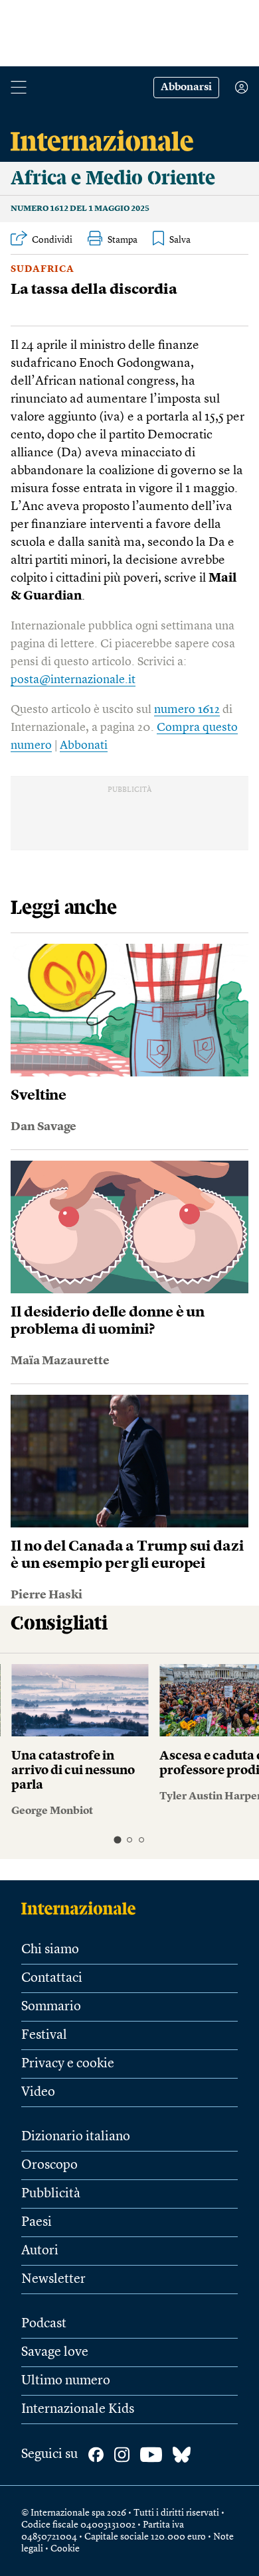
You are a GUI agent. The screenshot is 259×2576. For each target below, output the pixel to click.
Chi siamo (50, 1950)
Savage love (55, 2352)
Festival (44, 2035)
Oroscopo (49, 2165)
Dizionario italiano (76, 2137)
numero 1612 (187, 710)
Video (38, 2093)
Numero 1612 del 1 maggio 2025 (80, 209)
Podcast (44, 2324)
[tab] (117, 1839)
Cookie (65, 2549)
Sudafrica (43, 269)
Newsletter (53, 2280)
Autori (40, 2251)
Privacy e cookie (68, 2064)
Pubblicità (51, 2194)
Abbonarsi (186, 88)
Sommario (51, 2007)
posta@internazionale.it (73, 680)
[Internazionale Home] (83, 1908)
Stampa (123, 240)
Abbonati (84, 745)
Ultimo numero (66, 2381)
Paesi (37, 2222)
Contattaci (52, 1978)
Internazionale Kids (78, 2410)
